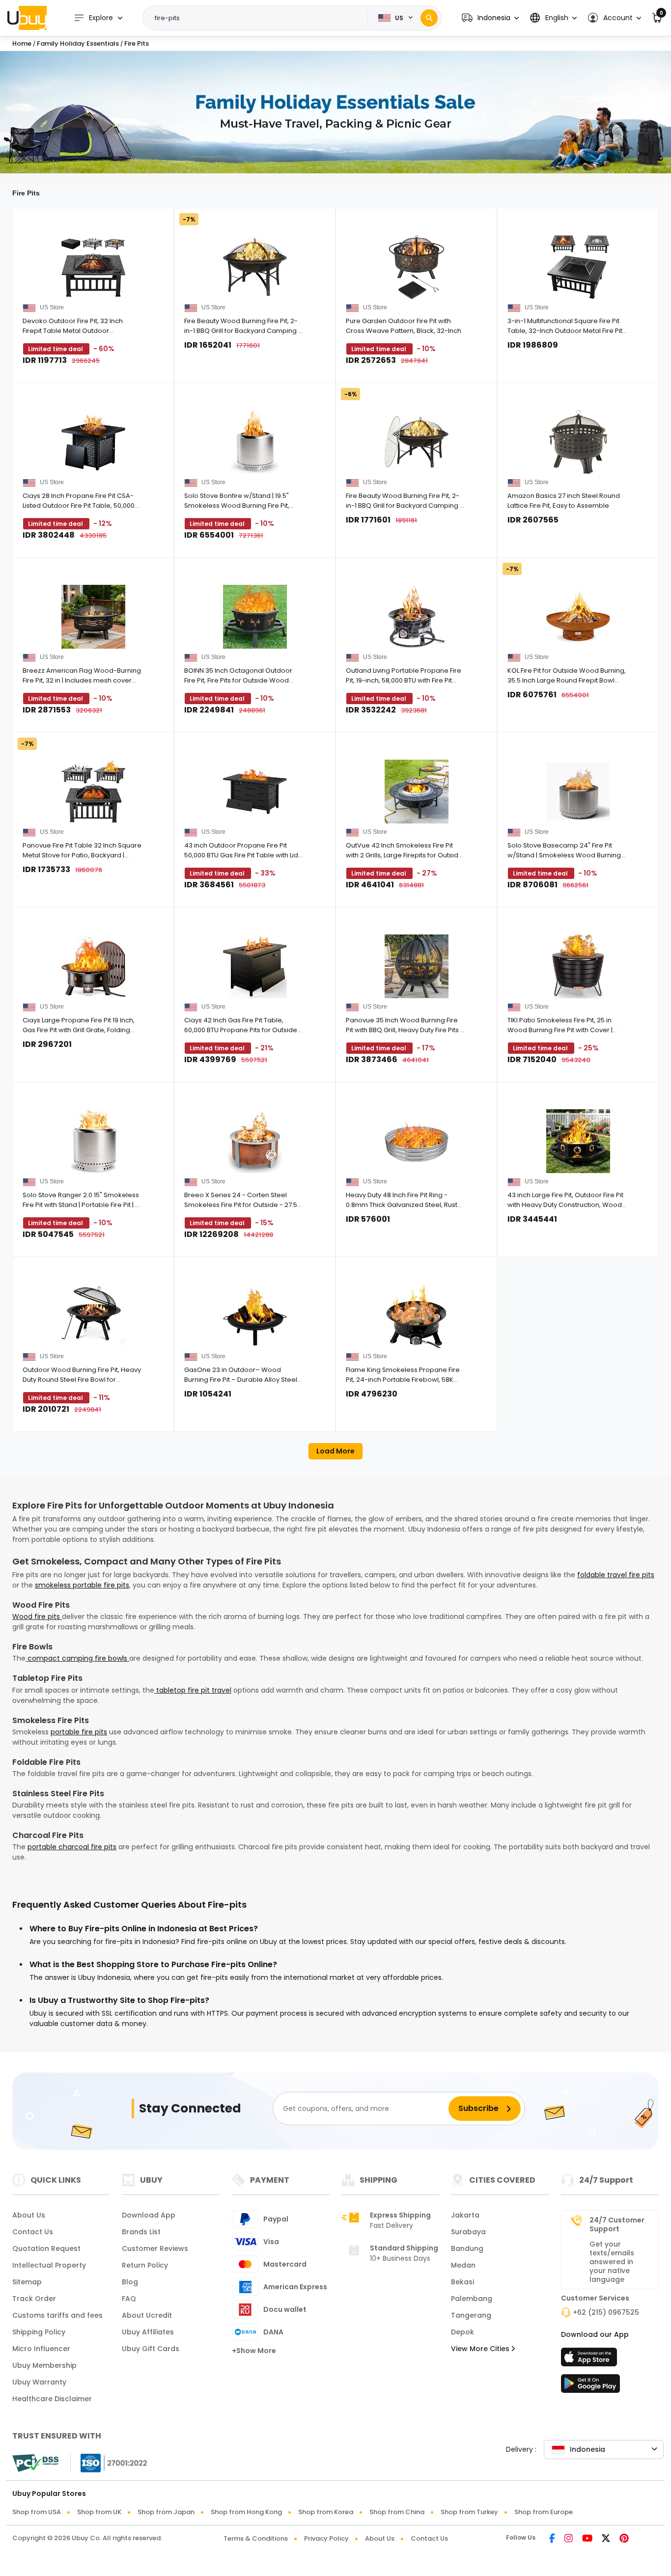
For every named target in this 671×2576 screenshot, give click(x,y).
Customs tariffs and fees (57, 2315)
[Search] (429, 18)
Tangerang (471, 2315)
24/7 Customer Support (617, 2224)
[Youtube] (587, 2539)
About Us (29, 2215)
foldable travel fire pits (616, 1575)
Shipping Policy (39, 2332)
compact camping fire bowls (77, 1658)
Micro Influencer (41, 2349)
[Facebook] (552, 2539)
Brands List (141, 2232)
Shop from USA (37, 2512)
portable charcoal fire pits (72, 1847)
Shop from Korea (326, 2512)
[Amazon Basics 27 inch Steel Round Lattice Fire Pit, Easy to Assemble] (578, 442)
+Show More (254, 2351)
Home (22, 43)
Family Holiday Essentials (79, 43)
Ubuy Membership (44, 2365)
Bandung (467, 2248)
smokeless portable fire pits (82, 1585)
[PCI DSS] (35, 2463)
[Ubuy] (27, 18)
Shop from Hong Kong (246, 2512)
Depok (462, 2332)
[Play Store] (590, 2386)
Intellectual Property (49, 2265)
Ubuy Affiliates (148, 2332)
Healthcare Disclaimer (52, 2399)
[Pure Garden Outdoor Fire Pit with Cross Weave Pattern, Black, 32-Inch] (416, 267)
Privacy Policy (326, 2538)
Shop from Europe (544, 2512)
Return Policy (145, 2265)
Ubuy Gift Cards (151, 2349)
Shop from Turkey (469, 2512)
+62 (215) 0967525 (606, 2312)
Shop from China (397, 2512)
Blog (130, 2282)
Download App (149, 2215)
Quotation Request (46, 2248)
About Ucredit (147, 2315)
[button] (490, 18)
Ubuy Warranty (39, 2382)
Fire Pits (137, 43)
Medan (463, 2265)
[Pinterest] (624, 2539)
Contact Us (33, 2232)
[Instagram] (569, 2539)
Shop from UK (99, 2512)
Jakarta (465, 2215)
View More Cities (481, 2349)
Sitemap (27, 2282)
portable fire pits (79, 1732)
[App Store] (590, 2360)
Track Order (34, 2299)
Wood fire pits (37, 1617)
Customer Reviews (155, 2248)
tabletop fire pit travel (193, 1690)
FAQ (129, 2299)
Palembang (472, 2299)
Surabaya (468, 2232)
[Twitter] (606, 2539)
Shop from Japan (166, 2512)
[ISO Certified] (109, 2463)
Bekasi (462, 2282)
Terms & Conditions (256, 2538)
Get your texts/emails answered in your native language (612, 2262)
